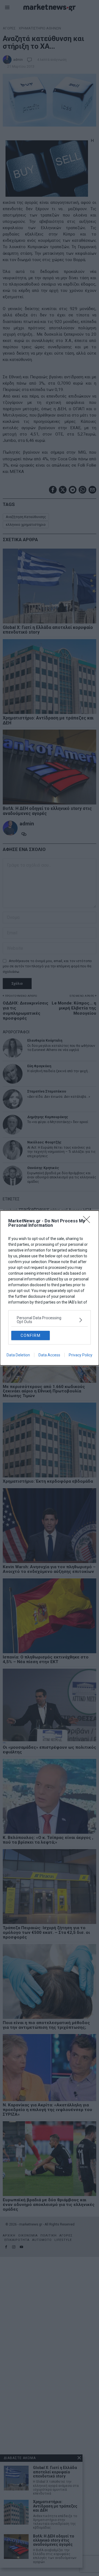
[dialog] (50, 1288)
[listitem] (50, 1320)
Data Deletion (18, 1355)
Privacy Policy (81, 1355)
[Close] (88, 1221)
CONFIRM (31, 1335)
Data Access (49, 1355)
